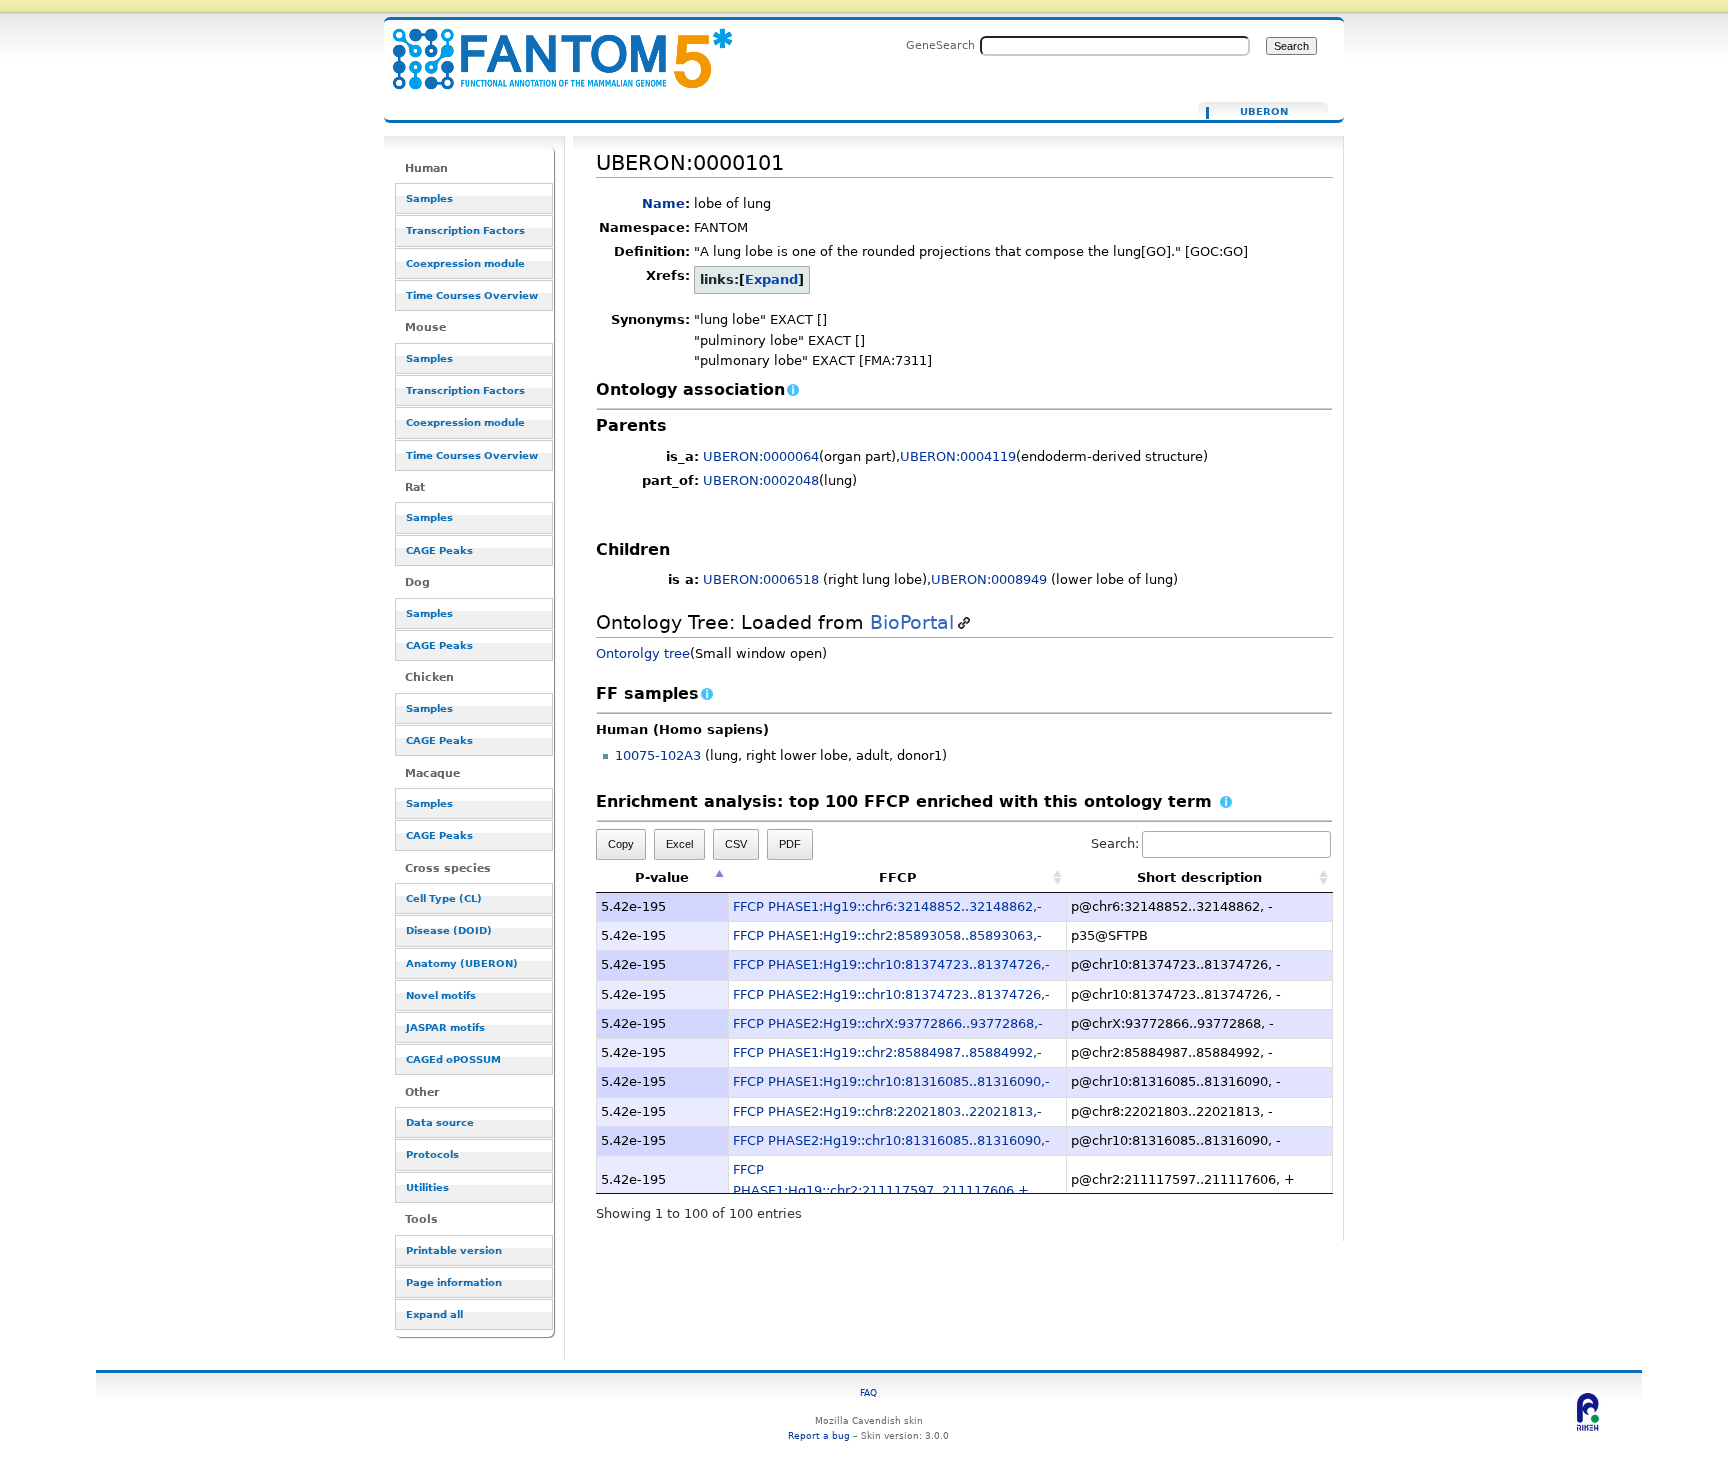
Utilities (427, 1187)
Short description (1199, 877)
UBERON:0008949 (989, 579)
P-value (662, 877)
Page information (454, 1282)
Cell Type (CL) (444, 898)
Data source (440, 1122)
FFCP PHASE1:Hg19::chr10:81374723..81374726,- (891, 964)
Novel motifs (441, 995)
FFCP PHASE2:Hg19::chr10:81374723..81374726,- (891, 994)
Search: (1115, 843)
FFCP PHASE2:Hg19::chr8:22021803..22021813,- (887, 1111)
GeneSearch (940, 45)
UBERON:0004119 (958, 456)
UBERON (1264, 112)
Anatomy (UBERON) (462, 963)
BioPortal (912, 622)
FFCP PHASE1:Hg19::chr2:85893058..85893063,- (887, 935)
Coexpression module (465, 263)
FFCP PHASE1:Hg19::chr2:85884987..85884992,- (887, 1052)
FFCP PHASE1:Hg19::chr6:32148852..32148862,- (887, 906)
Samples (429, 198)
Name (663, 203)
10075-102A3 (658, 755)
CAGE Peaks (439, 550)
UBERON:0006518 (761, 579)
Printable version (454, 1250)
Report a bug (819, 1435)
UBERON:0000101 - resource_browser (550, 47)
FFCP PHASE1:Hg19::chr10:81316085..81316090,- (891, 1081)
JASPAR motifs (445, 1027)
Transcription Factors (465, 230)
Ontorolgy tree (643, 653)
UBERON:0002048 (761, 480)
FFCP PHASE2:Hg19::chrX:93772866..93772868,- (888, 1023)
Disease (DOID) (449, 930)
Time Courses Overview (472, 295)
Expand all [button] (434, 1314)
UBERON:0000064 (761, 456)
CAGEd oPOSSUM (453, 1059)
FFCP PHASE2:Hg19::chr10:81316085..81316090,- (891, 1140)
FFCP (898, 877)
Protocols (432, 1154)
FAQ (868, 1392)
